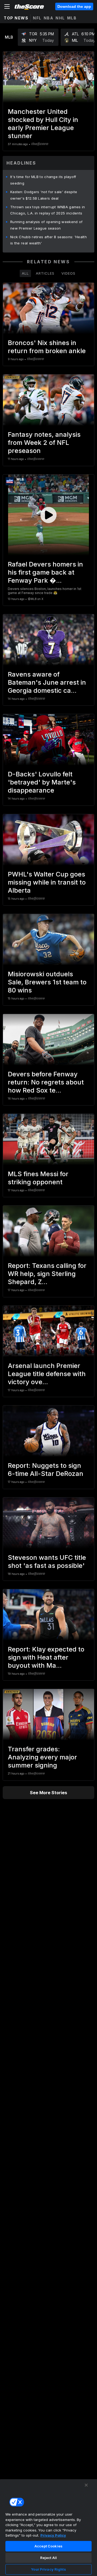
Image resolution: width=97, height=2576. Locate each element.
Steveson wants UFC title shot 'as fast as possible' (47, 1562)
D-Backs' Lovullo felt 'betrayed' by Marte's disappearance (42, 782)
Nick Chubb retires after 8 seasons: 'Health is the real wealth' (48, 240)
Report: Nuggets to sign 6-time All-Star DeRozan (46, 1470)
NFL (37, 18)
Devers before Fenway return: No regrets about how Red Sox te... (46, 1082)
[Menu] (7, 6)
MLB (72, 18)
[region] (48, 2527)
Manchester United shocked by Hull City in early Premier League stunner (43, 124)
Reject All (48, 2558)
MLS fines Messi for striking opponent (38, 1178)
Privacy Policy (53, 2535)
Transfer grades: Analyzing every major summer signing (42, 1757)
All (25, 273)
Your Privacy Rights (48, 2569)
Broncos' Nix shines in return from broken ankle (47, 347)
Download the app (74, 6)
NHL (60, 18)
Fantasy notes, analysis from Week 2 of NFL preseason (44, 443)
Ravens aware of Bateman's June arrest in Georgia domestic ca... (47, 682)
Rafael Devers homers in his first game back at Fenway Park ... (45, 572)
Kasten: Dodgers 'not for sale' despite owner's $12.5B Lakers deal (44, 195)
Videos (68, 273)
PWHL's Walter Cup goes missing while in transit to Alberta (47, 882)
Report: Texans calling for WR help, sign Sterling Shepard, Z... (47, 1274)
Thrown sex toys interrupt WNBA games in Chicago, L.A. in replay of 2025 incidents (48, 210)
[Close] (86, 2485)
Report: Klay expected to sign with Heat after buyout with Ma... (46, 1657)
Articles (45, 273)
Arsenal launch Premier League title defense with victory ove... (47, 1374)
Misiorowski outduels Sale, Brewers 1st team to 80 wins (47, 982)
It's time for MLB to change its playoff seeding (43, 180)
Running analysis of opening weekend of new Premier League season (46, 225)
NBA (49, 18)
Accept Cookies (48, 2546)
